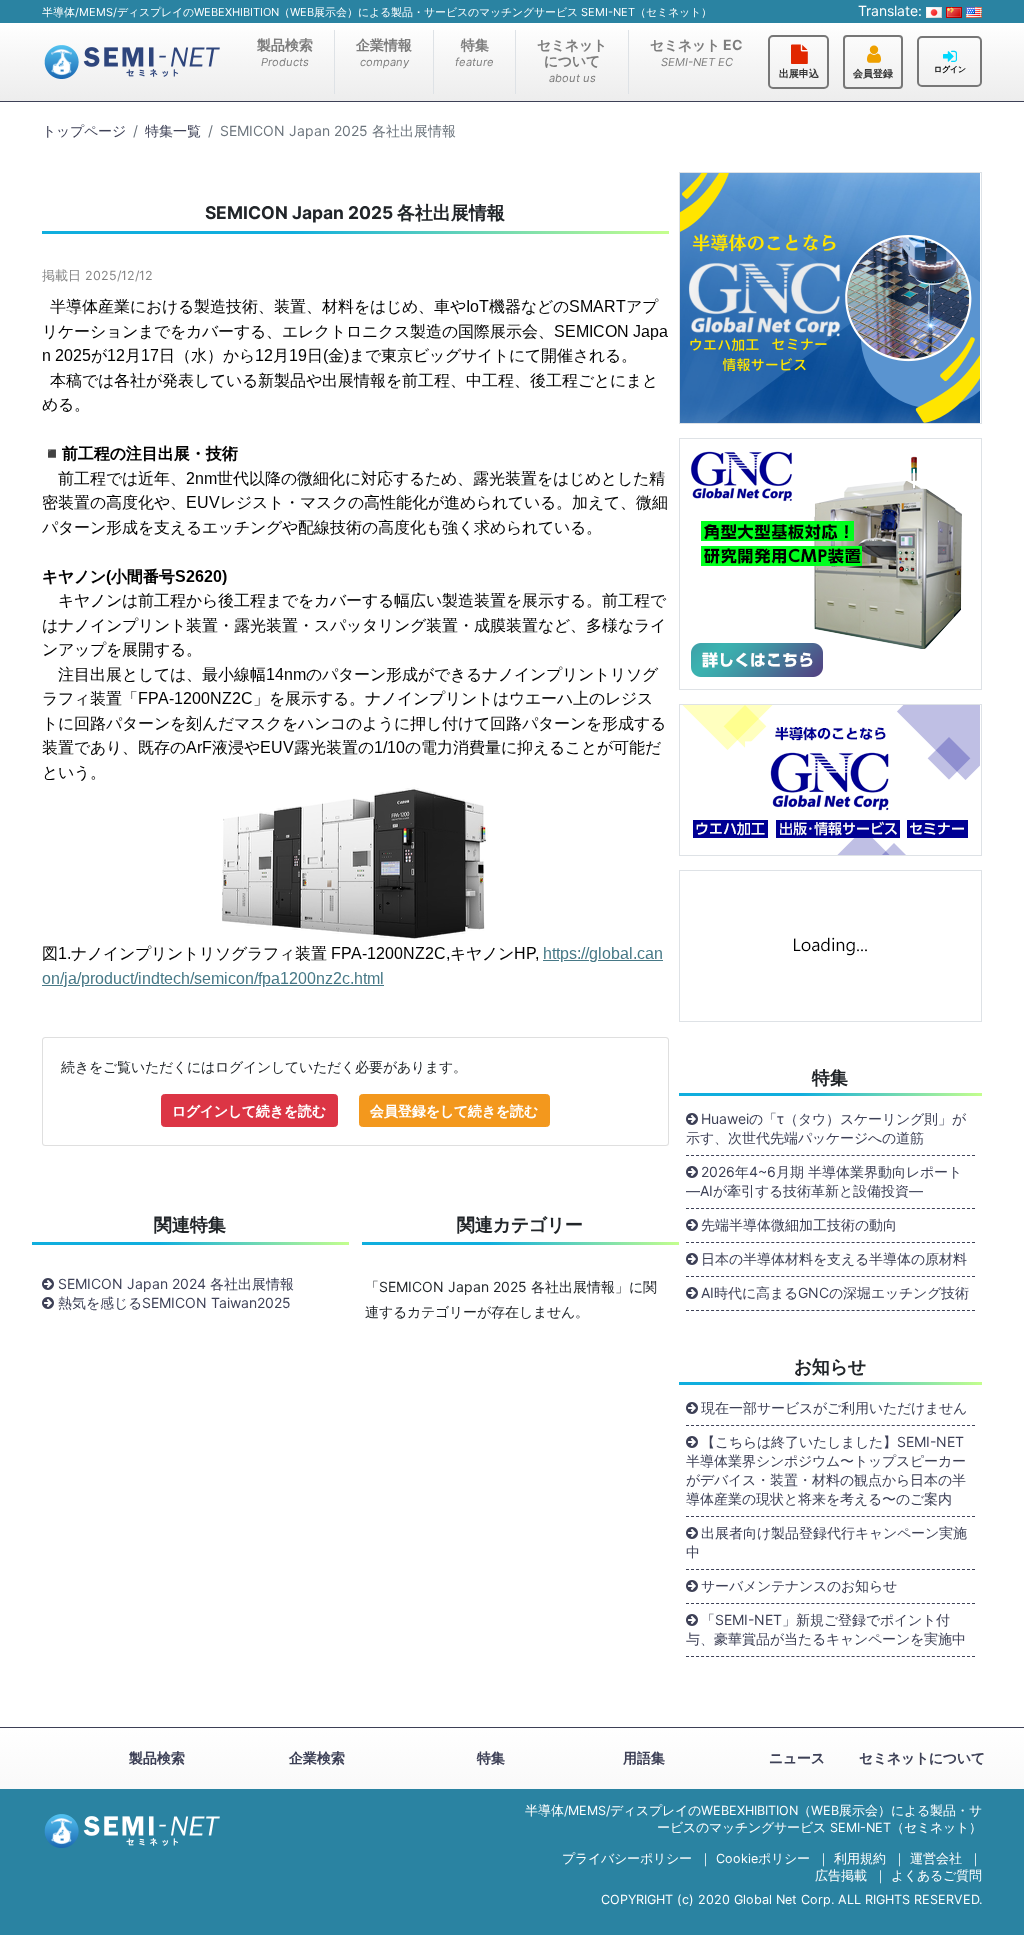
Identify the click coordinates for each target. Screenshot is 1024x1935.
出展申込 (799, 73)
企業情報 (384, 52)
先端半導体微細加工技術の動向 (799, 1224)
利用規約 (860, 1858)
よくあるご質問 (936, 1875)
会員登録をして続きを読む (454, 1110)
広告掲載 (841, 1875)
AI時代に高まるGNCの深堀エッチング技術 (835, 1292)
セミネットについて (572, 60)
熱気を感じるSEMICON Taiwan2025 (174, 1302)
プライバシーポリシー (627, 1858)
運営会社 (936, 1858)
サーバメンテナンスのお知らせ (799, 1585)
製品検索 (285, 52)
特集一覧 (173, 130)
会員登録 (873, 73)
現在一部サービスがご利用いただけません (834, 1407)
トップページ (84, 130)
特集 (474, 52)
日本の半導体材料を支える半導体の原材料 (834, 1258)
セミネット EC (696, 52)
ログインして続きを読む (249, 1110)
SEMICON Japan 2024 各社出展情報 (176, 1283)
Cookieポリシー (763, 1858)
